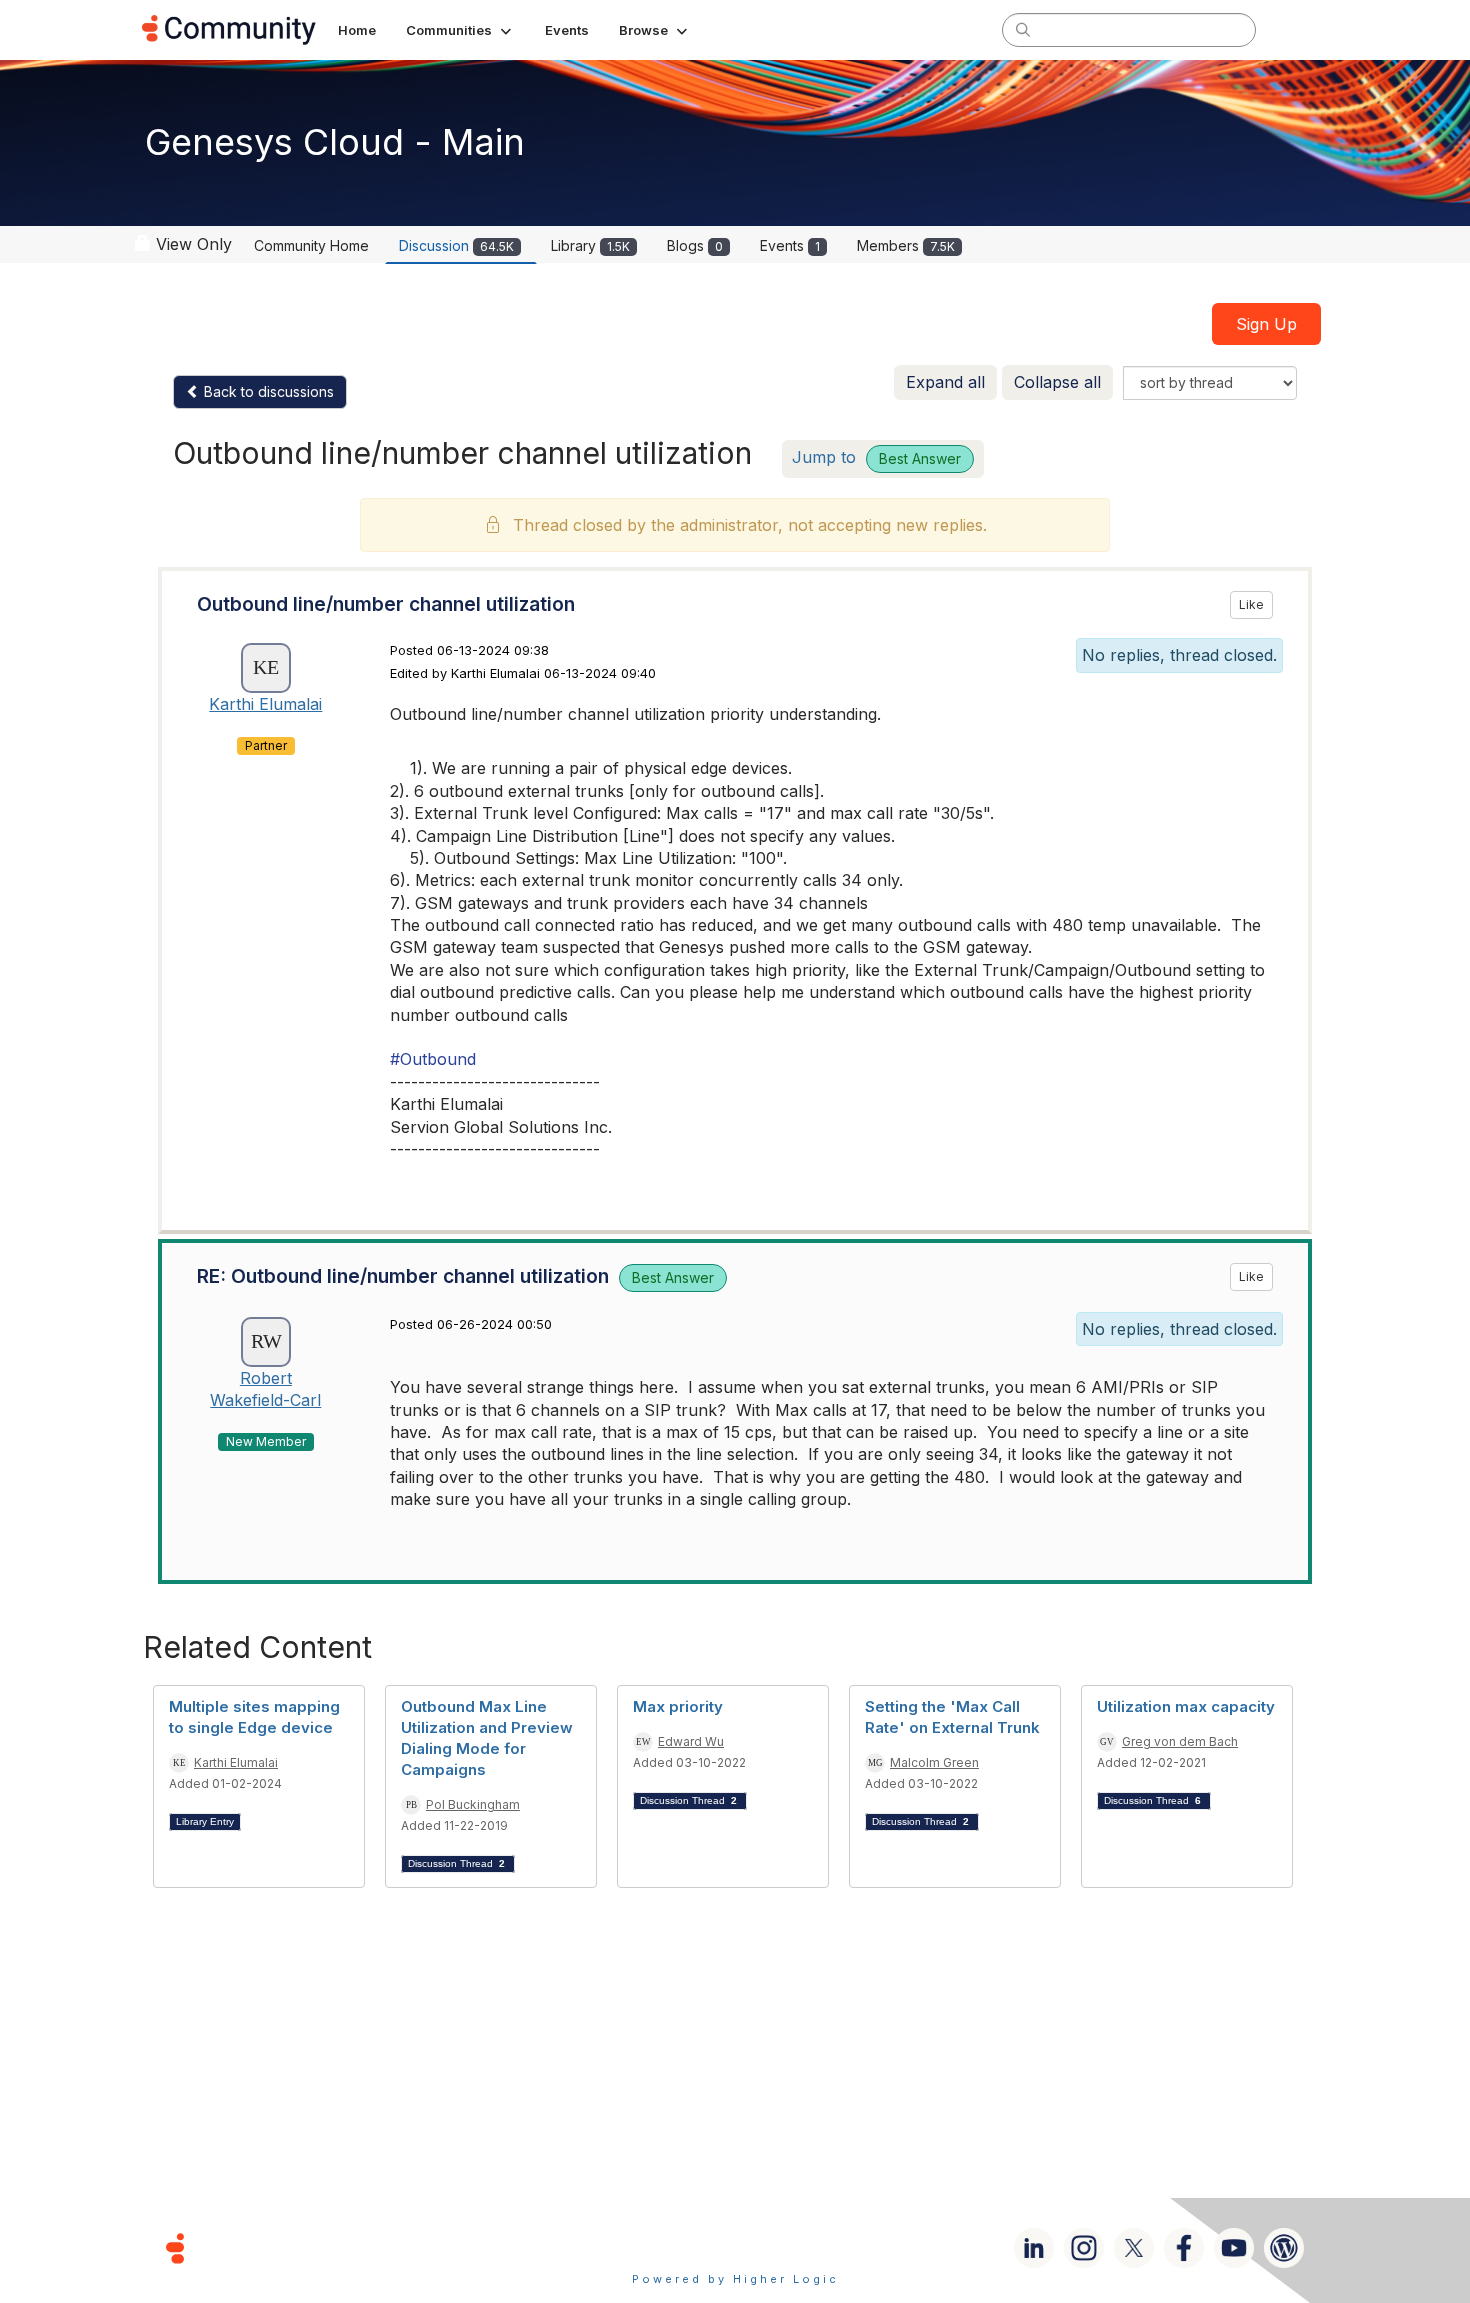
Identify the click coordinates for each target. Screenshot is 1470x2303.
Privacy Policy (799, 2247)
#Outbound (433, 1059)
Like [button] (1251, 604)
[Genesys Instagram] (1084, 2248)
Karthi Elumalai (265, 704)
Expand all (945, 382)
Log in (1302, 29)
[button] (460, 30)
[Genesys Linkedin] (1034, 2248)
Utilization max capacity (1186, 1706)
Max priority (678, 1706)
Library (590, 245)
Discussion (456, 245)
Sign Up (1266, 324)
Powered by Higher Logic (735, 2279)
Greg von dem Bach (1180, 1741)
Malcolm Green (934, 1762)
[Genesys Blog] (1284, 2248)
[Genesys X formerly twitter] (1134, 2248)
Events (790, 245)
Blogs (695, 245)
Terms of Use (664, 2247)
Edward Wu (691, 1741)
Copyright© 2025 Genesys (312, 2247)
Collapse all (1057, 382)
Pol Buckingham (473, 1804)
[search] (1023, 29)
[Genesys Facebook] (1184, 2248)
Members (906, 245)
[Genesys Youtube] (1234, 2248)
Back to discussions (267, 391)
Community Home (311, 245)
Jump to (876, 457)
